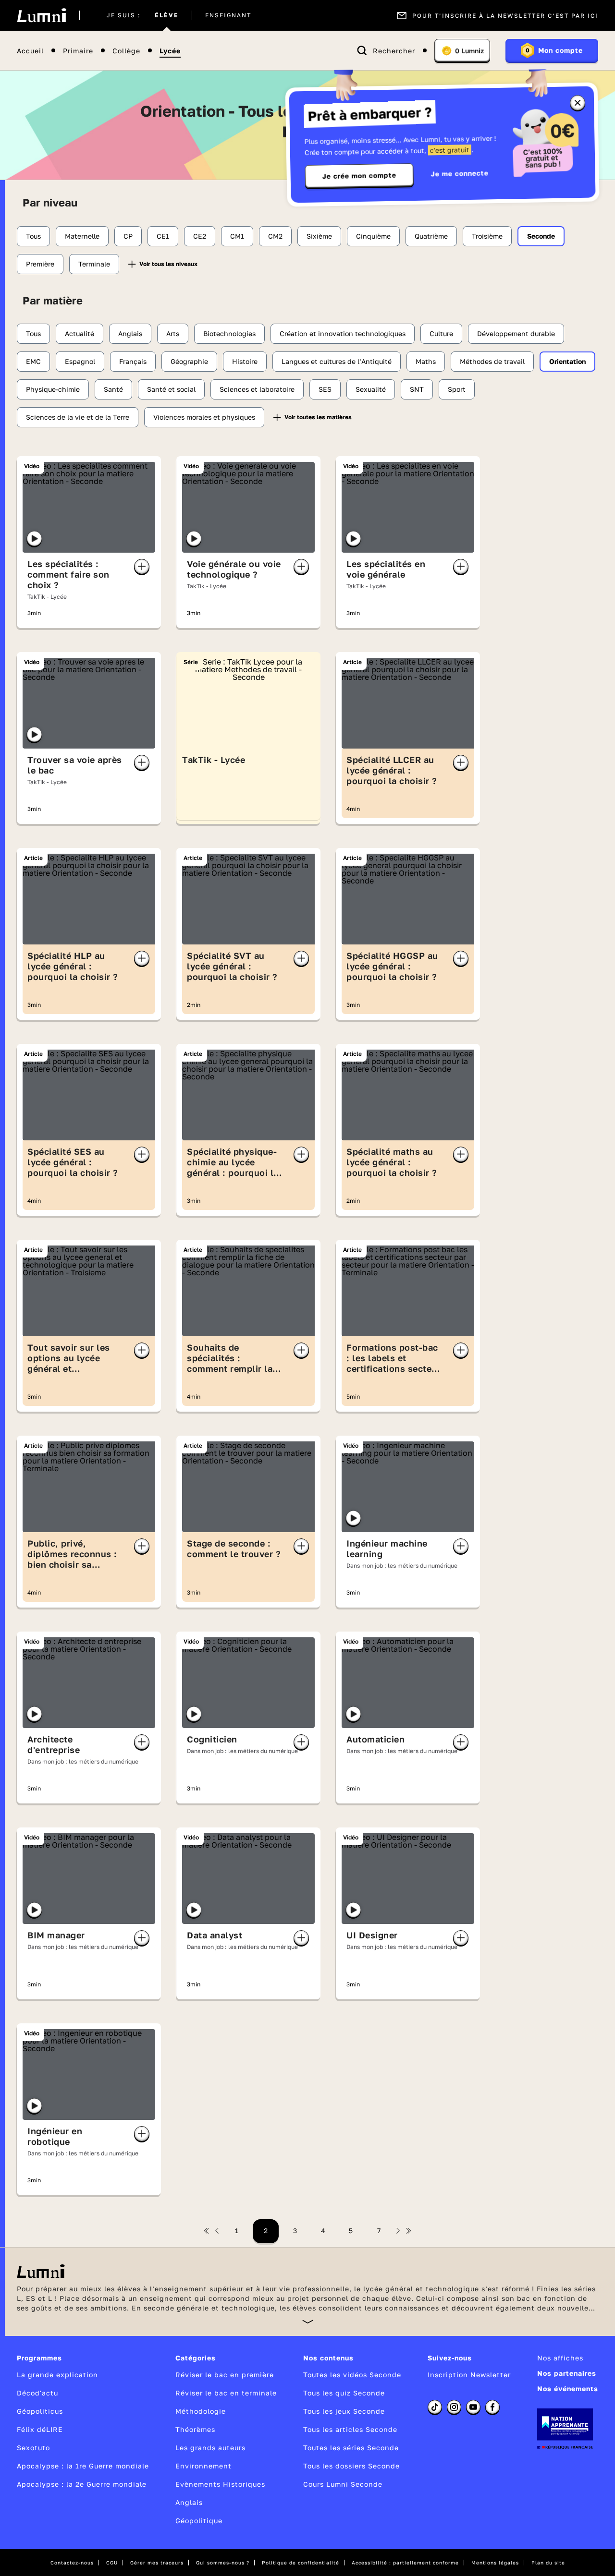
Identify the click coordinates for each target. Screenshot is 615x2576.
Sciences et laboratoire (257, 389)
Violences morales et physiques (204, 417)
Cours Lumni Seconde (343, 2484)
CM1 (237, 236)
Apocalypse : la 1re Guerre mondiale (83, 2466)
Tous (33, 236)
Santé (113, 389)
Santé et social (171, 389)
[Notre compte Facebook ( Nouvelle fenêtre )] (492, 2407)
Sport (457, 389)
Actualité (80, 333)
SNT (417, 389)
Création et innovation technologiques (343, 333)
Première (40, 264)
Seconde (541, 236)
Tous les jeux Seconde (344, 2411)
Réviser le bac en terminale (226, 2393)
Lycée (170, 51)
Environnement (203, 2466)
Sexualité (371, 389)
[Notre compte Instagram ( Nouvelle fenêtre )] (454, 2407)
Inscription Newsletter (469, 2375)
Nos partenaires (567, 2373)
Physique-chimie (53, 389)
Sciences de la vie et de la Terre (78, 417)
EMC (33, 361)
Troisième (487, 236)
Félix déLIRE (40, 2429)
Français (133, 361)
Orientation (567, 361)
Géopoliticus (40, 2411)
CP (128, 236)
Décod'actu (37, 2393)
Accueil (30, 51)
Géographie (189, 361)
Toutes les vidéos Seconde (352, 2375)
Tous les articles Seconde (350, 2429)
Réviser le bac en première (225, 2375)
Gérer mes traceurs (157, 2563)
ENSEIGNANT (228, 15)
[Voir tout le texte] (308, 2321)
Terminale (94, 264)
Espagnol (80, 361)
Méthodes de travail (492, 361)
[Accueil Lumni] (42, 15)
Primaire (78, 51)
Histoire (245, 361)
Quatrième (431, 236)
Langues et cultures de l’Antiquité (337, 361)
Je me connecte (460, 173)
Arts (173, 333)
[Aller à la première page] (207, 2231)
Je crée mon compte (359, 176)
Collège (126, 51)
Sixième (319, 236)
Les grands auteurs (210, 2448)
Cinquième (373, 236)
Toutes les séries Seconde (351, 2448)
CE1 (163, 236)
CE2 (200, 236)
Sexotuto (33, 2448)
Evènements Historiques (220, 2484)
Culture (441, 333)
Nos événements (568, 2389)
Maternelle (82, 236)
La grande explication (57, 2375)
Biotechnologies (229, 333)
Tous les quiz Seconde (344, 2393)
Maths (426, 361)
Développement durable (516, 333)
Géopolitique (199, 2521)
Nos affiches (560, 2358)
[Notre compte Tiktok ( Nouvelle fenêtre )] (435, 2407)
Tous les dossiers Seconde (351, 2466)
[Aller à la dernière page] (408, 2231)
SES (325, 389)
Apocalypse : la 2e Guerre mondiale (82, 2484)
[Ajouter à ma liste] (142, 567)
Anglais (130, 333)
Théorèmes (195, 2429)
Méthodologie (201, 2411)
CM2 (275, 236)
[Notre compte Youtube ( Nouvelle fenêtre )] (473, 2407)
